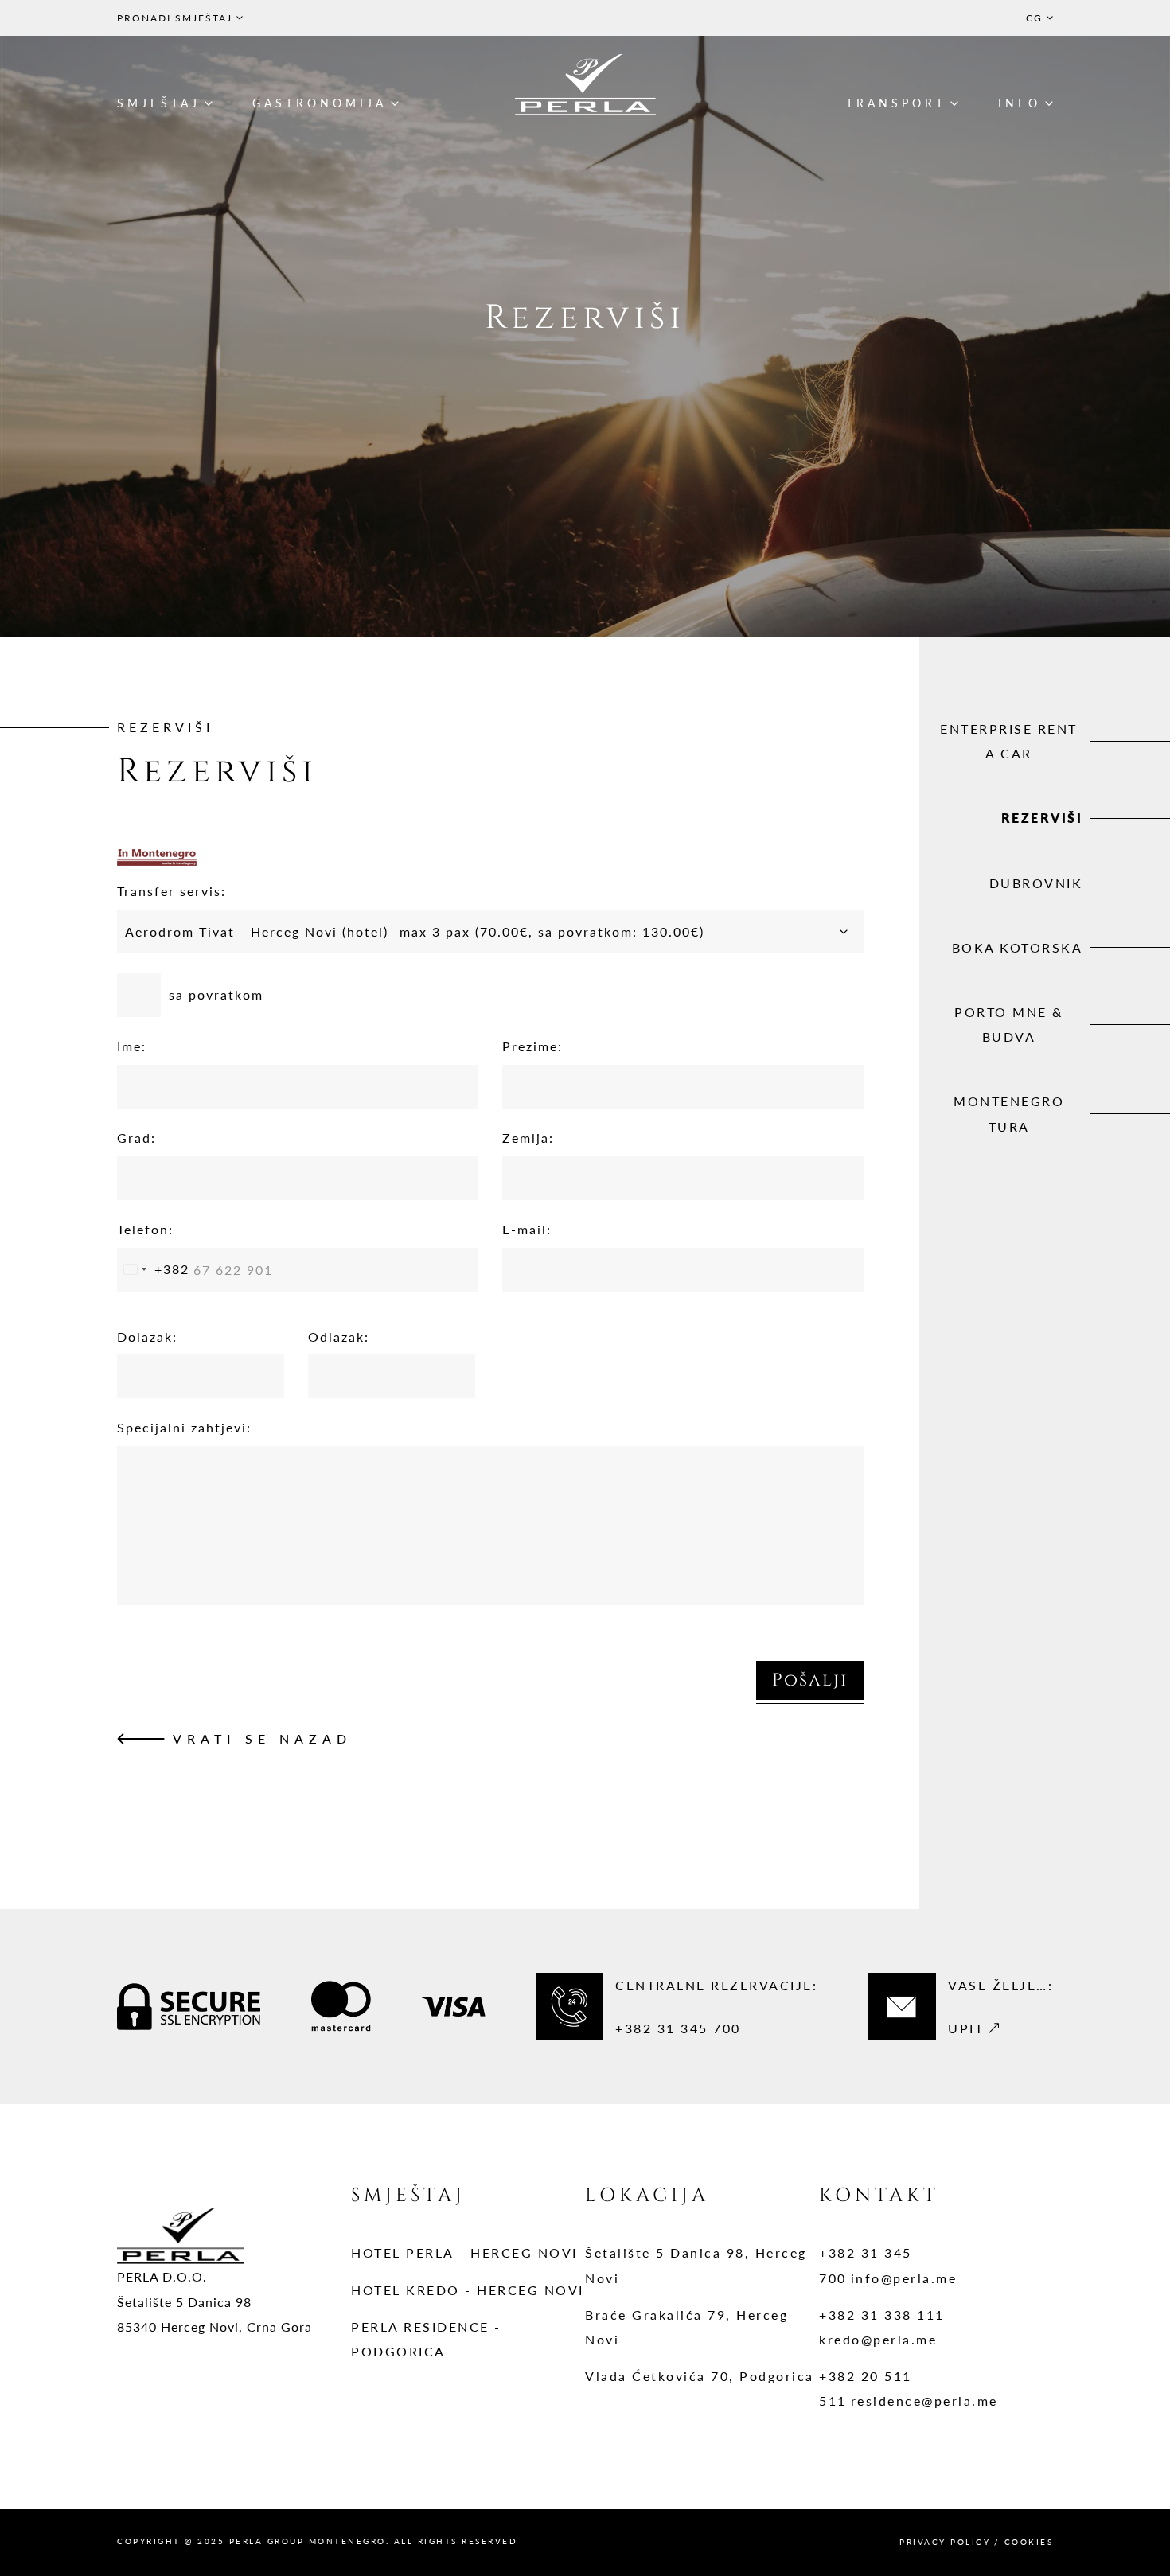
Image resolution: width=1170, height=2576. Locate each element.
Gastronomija (320, 103)
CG (1034, 18)
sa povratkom (216, 994)
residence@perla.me (924, 2401)
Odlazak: (339, 1337)
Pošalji (810, 1680)
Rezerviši (1042, 818)
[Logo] (585, 85)
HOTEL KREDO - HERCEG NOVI (468, 2290)
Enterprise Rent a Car (1009, 741)
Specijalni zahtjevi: (184, 1427)
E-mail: (527, 1229)
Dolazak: (147, 1337)
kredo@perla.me (878, 2339)
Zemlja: (528, 1138)
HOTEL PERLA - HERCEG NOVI (464, 2253)
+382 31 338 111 (882, 2315)
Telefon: (145, 1229)
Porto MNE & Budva (1009, 1024)
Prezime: (532, 1046)
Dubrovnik (1036, 883)
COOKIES (1029, 2542)
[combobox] (154, 1270)
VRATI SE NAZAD (262, 1738)
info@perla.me (904, 2278)
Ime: (132, 1046)
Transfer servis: (172, 891)
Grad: (136, 1138)
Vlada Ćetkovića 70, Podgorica (700, 2376)
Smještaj (159, 103)
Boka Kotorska (1018, 947)
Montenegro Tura (1009, 1113)
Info (1020, 103)
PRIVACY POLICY (945, 2542)
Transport (896, 103)
